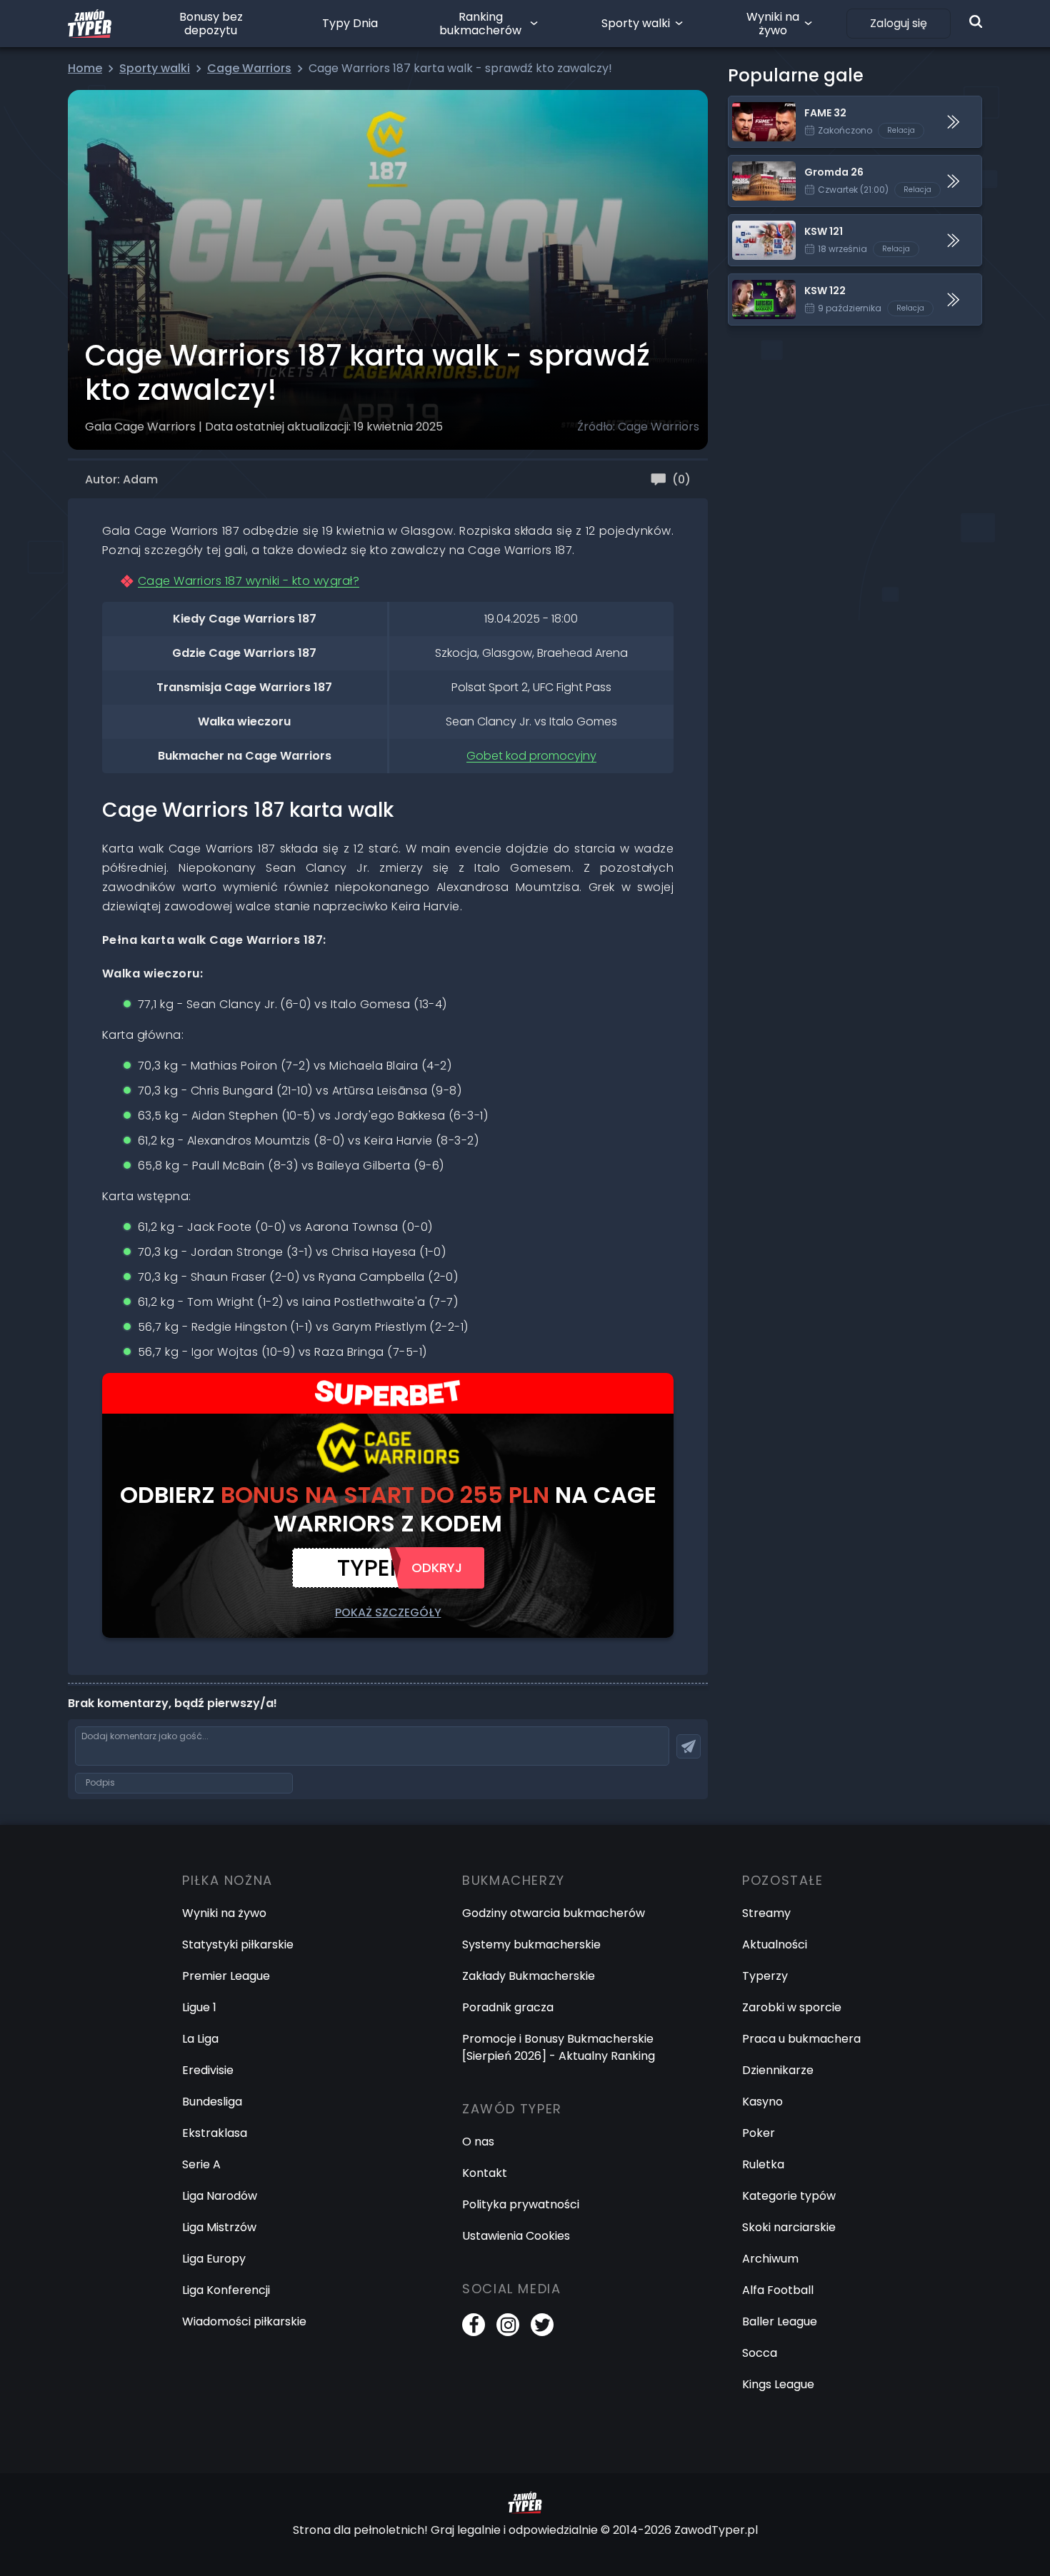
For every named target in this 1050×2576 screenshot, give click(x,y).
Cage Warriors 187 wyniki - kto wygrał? (249, 581)
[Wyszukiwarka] (976, 21)
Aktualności (775, 1944)
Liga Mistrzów (219, 2227)
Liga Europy (214, 2259)
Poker (759, 2133)
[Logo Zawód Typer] (90, 24)
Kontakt (485, 2173)
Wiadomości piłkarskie (244, 2321)
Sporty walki (636, 23)
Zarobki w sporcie (792, 2007)
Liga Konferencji (226, 2290)
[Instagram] (508, 2325)
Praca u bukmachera (801, 2039)
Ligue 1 (199, 2007)
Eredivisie (208, 2070)
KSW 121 (749, 223)
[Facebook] (474, 2325)
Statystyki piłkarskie (238, 1944)
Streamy (766, 1913)
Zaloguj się (899, 23)
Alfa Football (778, 2290)
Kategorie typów (789, 2196)
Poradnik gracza (508, 2007)
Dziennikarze (778, 2070)
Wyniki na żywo (773, 24)
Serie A (201, 2164)
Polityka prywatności (521, 2204)
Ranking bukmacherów (480, 24)
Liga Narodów (220, 2196)
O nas (478, 2142)
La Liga (200, 2039)
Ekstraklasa (215, 2133)
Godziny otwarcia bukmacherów (554, 1913)
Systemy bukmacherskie (531, 1944)
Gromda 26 (760, 164)
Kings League (778, 2384)
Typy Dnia (350, 23)
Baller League (780, 2321)
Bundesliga (212, 2102)
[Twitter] (542, 2325)
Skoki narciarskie (789, 2227)
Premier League (226, 1976)
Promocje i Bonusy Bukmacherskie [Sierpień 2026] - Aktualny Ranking (559, 2047)
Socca (760, 2353)
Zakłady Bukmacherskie (529, 1976)
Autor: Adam (121, 479)
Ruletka (763, 2164)
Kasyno (762, 2102)
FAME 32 (752, 105)
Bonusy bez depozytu (211, 24)
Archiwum (770, 2259)
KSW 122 (751, 282)
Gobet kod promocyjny (531, 756)
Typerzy (765, 1976)
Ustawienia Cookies (516, 2236)
